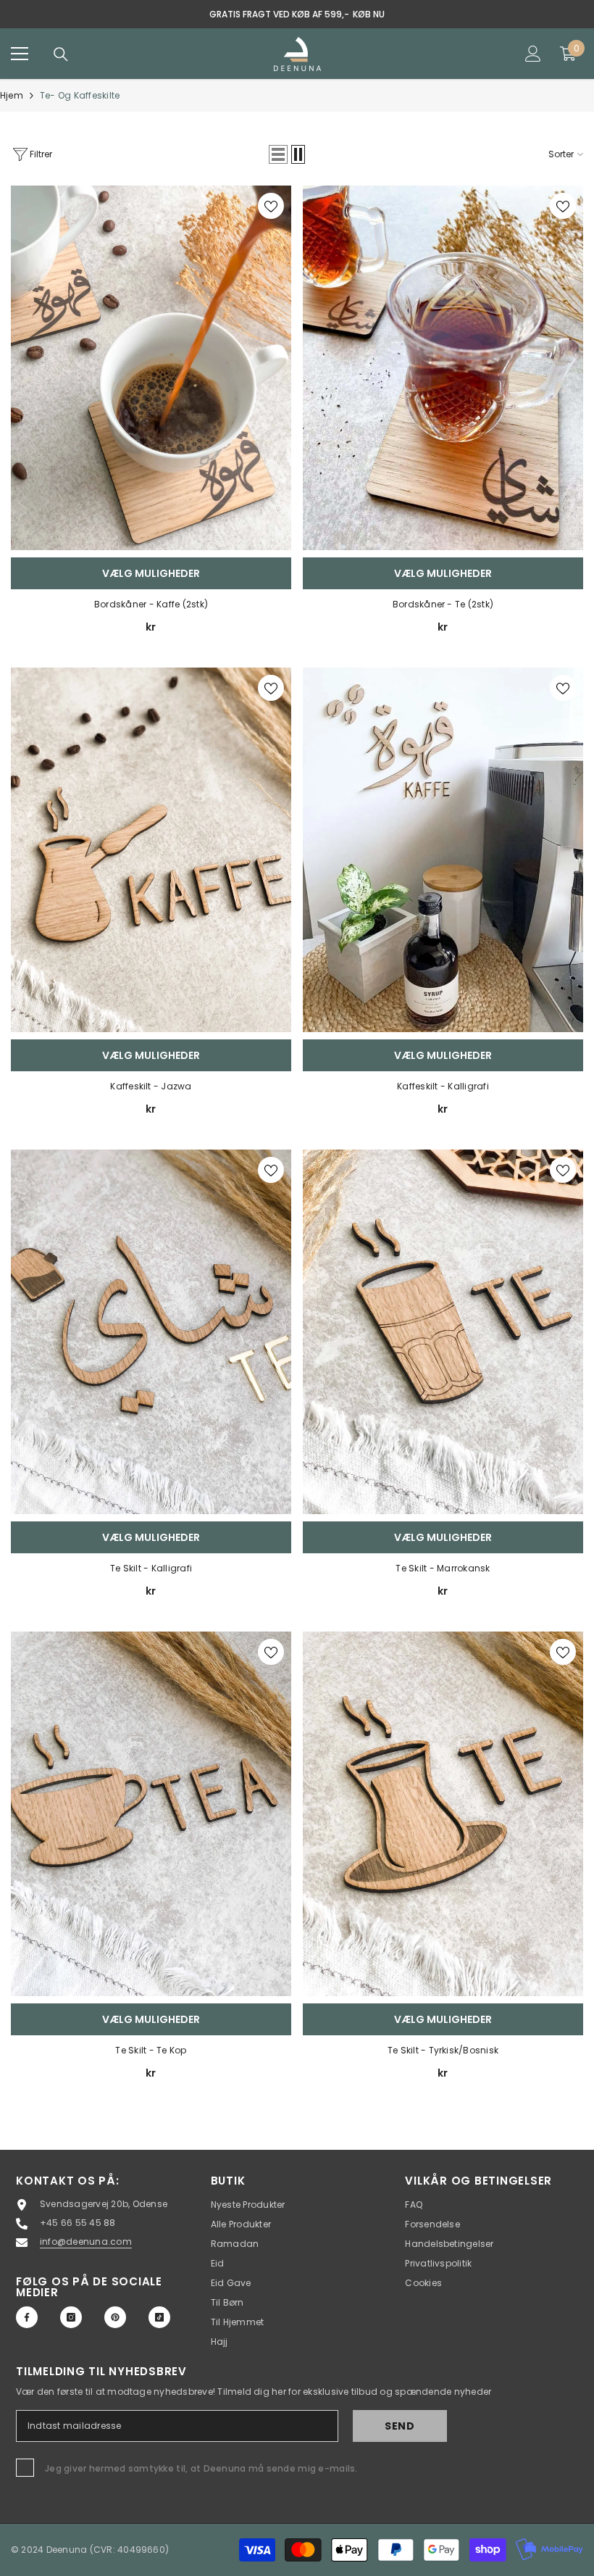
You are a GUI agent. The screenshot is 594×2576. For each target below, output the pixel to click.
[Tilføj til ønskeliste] (271, 206)
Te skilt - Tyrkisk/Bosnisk (443, 2050)
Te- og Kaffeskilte (80, 95)
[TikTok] (159, 2317)
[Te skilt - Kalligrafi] (151, 1332)
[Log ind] (533, 54)
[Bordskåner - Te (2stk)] (443, 368)
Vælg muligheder (151, 573)
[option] (297, 14)
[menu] (20, 54)
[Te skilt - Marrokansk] (443, 1332)
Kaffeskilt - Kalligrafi (443, 1086)
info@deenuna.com (86, 2241)
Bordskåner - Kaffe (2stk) (151, 604)
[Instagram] (71, 2317)
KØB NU (369, 14)
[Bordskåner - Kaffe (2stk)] (151, 368)
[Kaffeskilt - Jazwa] (151, 850)
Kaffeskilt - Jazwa (151, 1086)
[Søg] (61, 54)
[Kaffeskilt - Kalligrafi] (443, 850)
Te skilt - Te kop (151, 2050)
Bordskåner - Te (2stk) (443, 604)
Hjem (12, 95)
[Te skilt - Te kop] (151, 1814)
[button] (278, 154)
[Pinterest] (115, 2317)
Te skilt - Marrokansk (443, 1568)
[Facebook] (27, 2317)
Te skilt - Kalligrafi (151, 1568)
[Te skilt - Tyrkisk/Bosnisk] (443, 1814)
